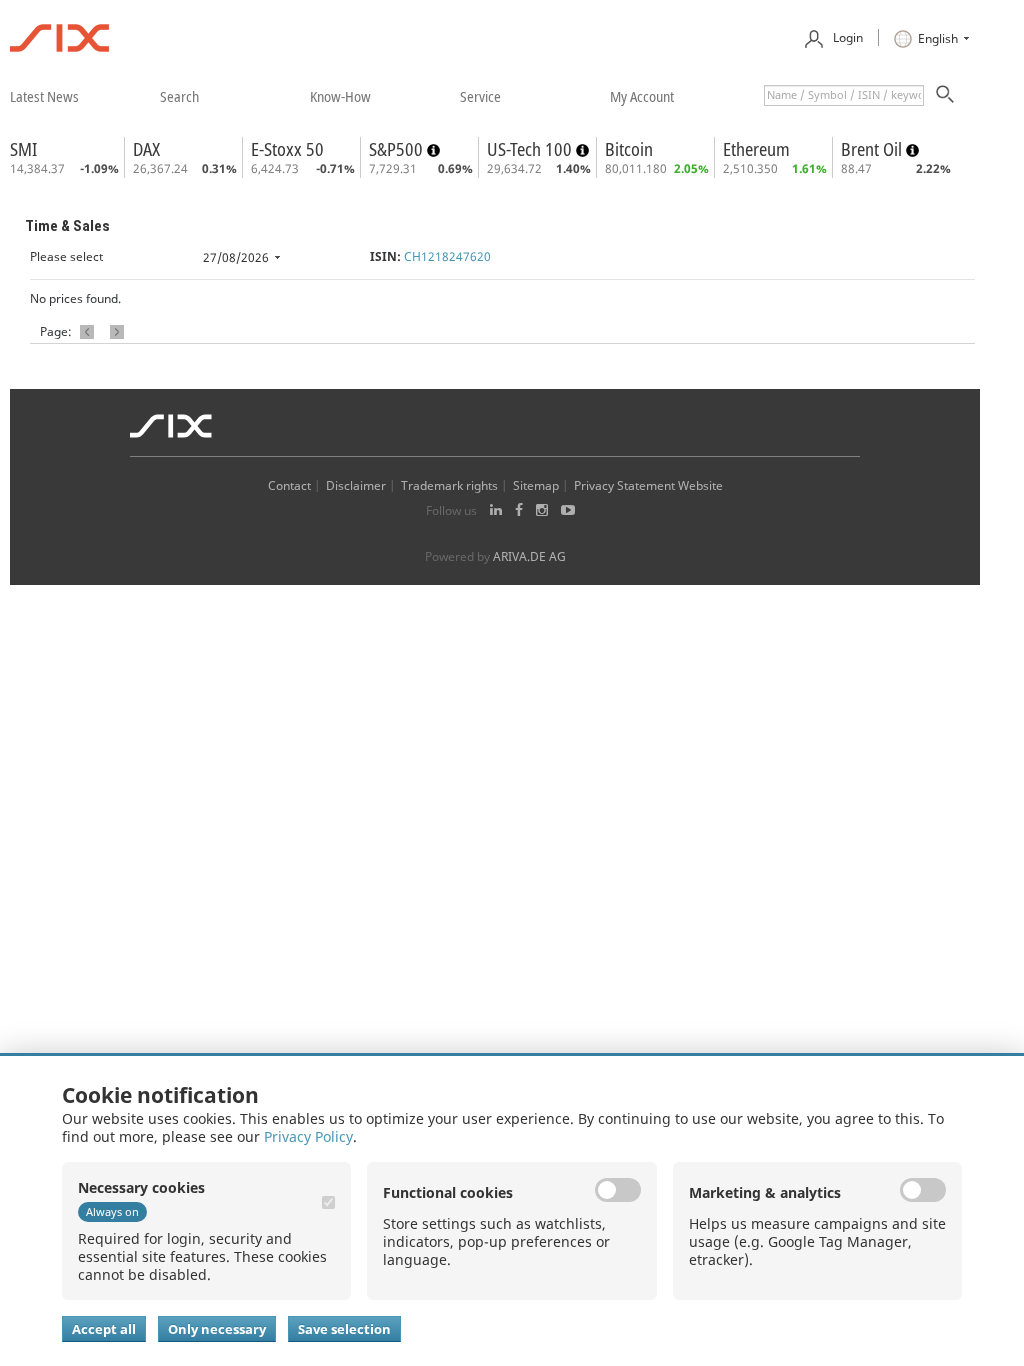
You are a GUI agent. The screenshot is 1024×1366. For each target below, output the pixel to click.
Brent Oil (873, 149)
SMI (23, 149)
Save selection (344, 1329)
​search (179, 96)
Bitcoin (629, 149)
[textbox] (844, 95)
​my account (642, 96)
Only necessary (217, 1329)
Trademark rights (449, 485)
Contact (289, 485)
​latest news (44, 96)
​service (480, 96)
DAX (146, 149)
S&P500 (398, 149)
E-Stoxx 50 (287, 149)
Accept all (104, 1329)
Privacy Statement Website (648, 485)
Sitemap (536, 485)
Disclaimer (356, 485)
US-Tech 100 (531, 149)
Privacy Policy (308, 1136)
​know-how (340, 96)
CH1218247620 (447, 256)
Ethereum (756, 149)
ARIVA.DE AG (529, 556)
